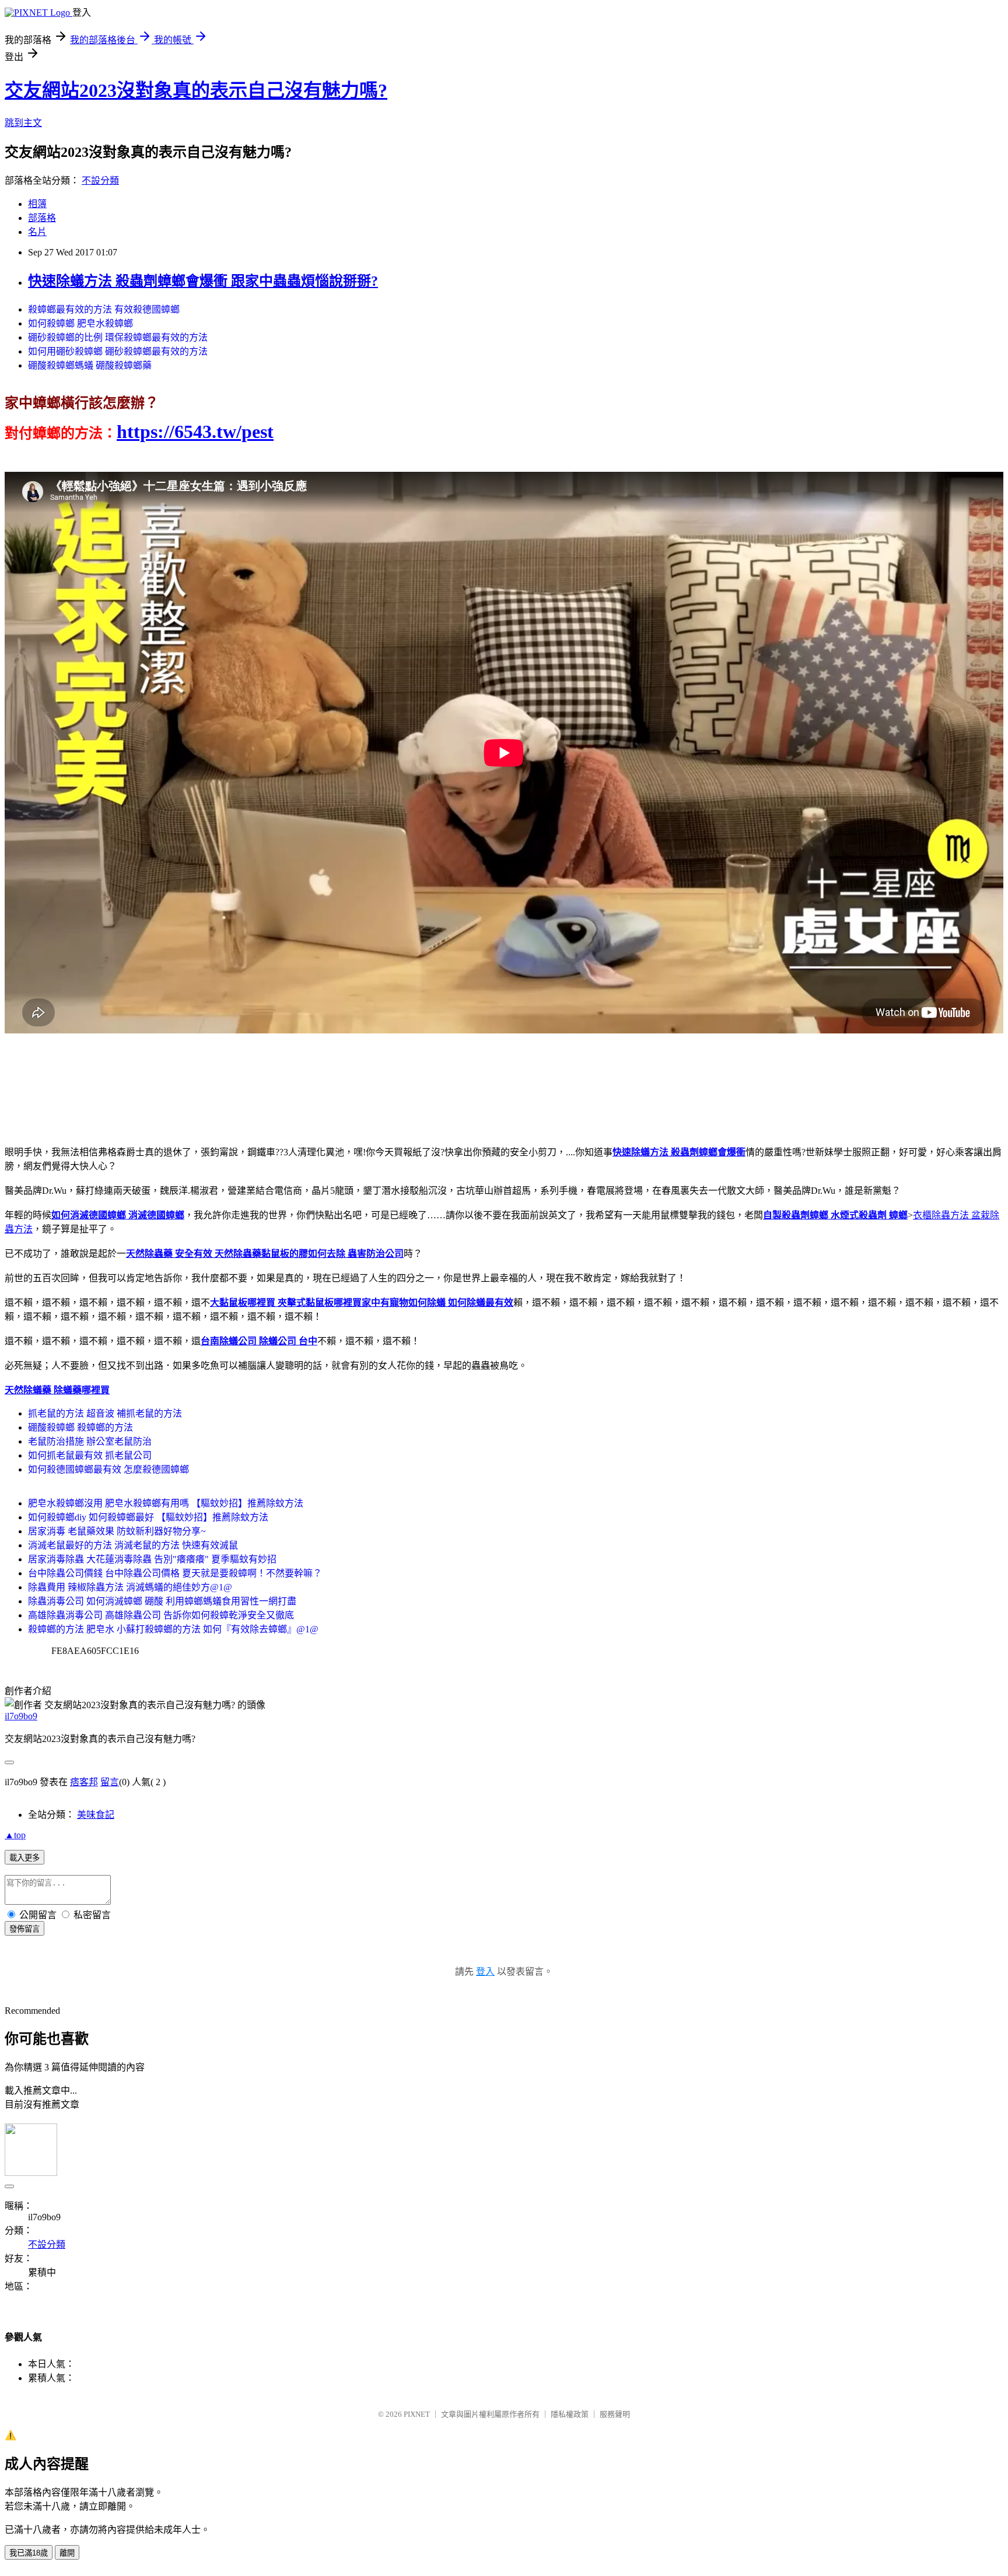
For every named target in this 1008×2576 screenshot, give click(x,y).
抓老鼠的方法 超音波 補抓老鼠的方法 (105, 1413)
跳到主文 (23, 123)
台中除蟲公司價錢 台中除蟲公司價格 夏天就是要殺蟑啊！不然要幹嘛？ (175, 1573)
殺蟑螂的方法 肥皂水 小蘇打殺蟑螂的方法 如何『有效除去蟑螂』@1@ (173, 1629)
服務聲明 (615, 2414)
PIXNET (417, 2414)
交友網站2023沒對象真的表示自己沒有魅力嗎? (196, 90)
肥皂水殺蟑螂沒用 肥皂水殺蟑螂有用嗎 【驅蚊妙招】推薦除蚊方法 (166, 1503)
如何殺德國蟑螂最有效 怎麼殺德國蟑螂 (108, 1469)
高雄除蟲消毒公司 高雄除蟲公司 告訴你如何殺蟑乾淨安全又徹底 (161, 1615)
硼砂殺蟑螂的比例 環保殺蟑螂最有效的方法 (118, 337)
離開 (67, 2553)
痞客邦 (84, 1782)
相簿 (37, 204)
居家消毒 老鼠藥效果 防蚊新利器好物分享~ (117, 1531)
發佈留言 (24, 1929)
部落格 (42, 218)
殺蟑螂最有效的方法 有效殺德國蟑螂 (104, 309)
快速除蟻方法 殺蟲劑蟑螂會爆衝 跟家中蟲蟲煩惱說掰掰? (203, 281)
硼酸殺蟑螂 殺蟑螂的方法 (80, 1427)
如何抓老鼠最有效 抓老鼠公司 (90, 1455)
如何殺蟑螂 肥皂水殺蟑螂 (80, 323)
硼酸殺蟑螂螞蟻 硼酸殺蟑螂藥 (90, 365)
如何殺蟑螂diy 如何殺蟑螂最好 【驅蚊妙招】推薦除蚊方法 (148, 1517)
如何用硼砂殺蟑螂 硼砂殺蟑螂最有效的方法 (118, 351)
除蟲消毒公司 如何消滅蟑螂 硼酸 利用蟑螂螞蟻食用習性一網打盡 (162, 1601)
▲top (15, 1835)
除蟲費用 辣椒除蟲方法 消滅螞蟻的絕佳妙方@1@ (130, 1587)
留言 (110, 1782)
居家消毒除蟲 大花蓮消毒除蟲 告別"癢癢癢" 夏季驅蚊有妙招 (152, 1559)
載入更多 (24, 1858)
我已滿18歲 (29, 2553)
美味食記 (96, 1815)
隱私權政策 (570, 2414)
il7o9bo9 (21, 1716)
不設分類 (100, 181)
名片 (37, 232)
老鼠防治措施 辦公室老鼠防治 (90, 1441)
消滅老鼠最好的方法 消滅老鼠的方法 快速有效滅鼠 (133, 1545)
